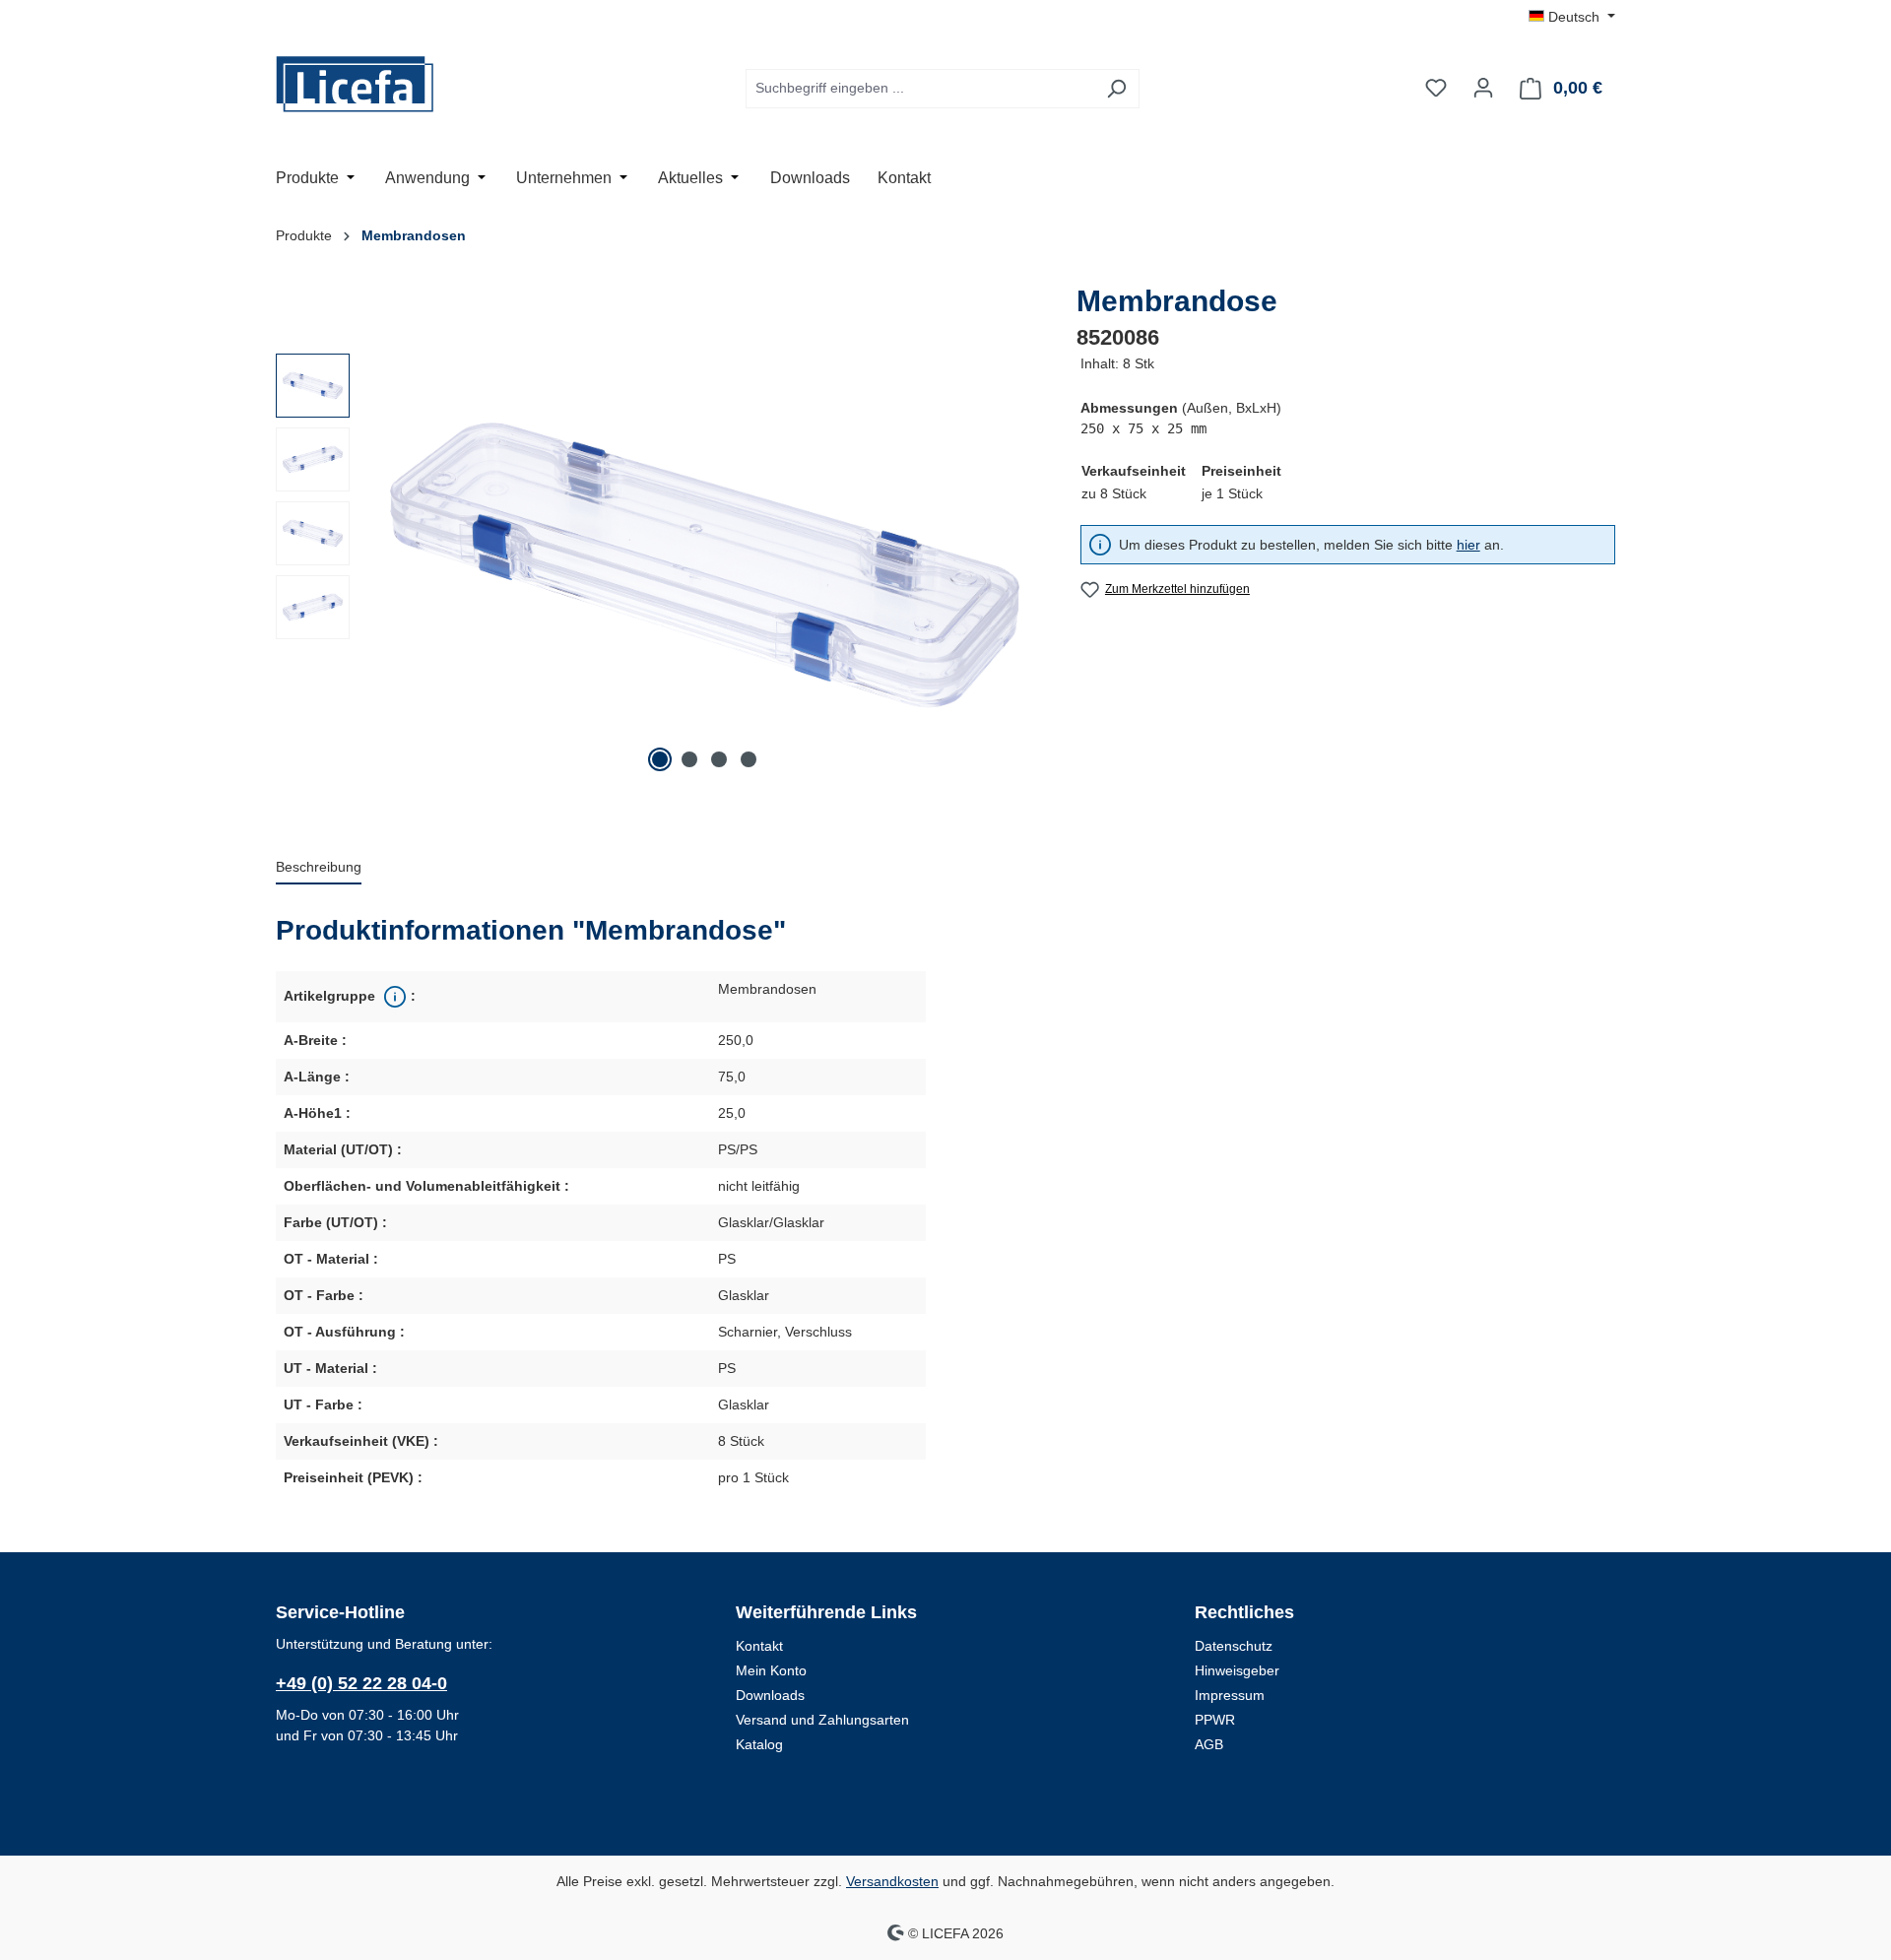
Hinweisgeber (1237, 1670)
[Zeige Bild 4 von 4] (749, 759)
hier (1468, 545)
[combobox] (920, 89)
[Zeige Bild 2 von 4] (689, 759)
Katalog (759, 1744)
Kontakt (759, 1646)
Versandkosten (892, 1881)
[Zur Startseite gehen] (374, 84)
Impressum (1230, 1695)
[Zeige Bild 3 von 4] (719, 759)
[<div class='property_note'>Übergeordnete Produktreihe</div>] (393, 997)
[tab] (319, 868)
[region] (658, 565)
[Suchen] (1116, 89)
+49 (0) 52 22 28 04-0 (361, 1683)
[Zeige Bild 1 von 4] (660, 759)
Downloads (770, 1695)
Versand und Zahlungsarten (822, 1720)
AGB (1209, 1744)
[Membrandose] (705, 566)
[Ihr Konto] (1483, 88)
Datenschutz (1234, 1646)
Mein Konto (771, 1670)
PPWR (1215, 1720)
